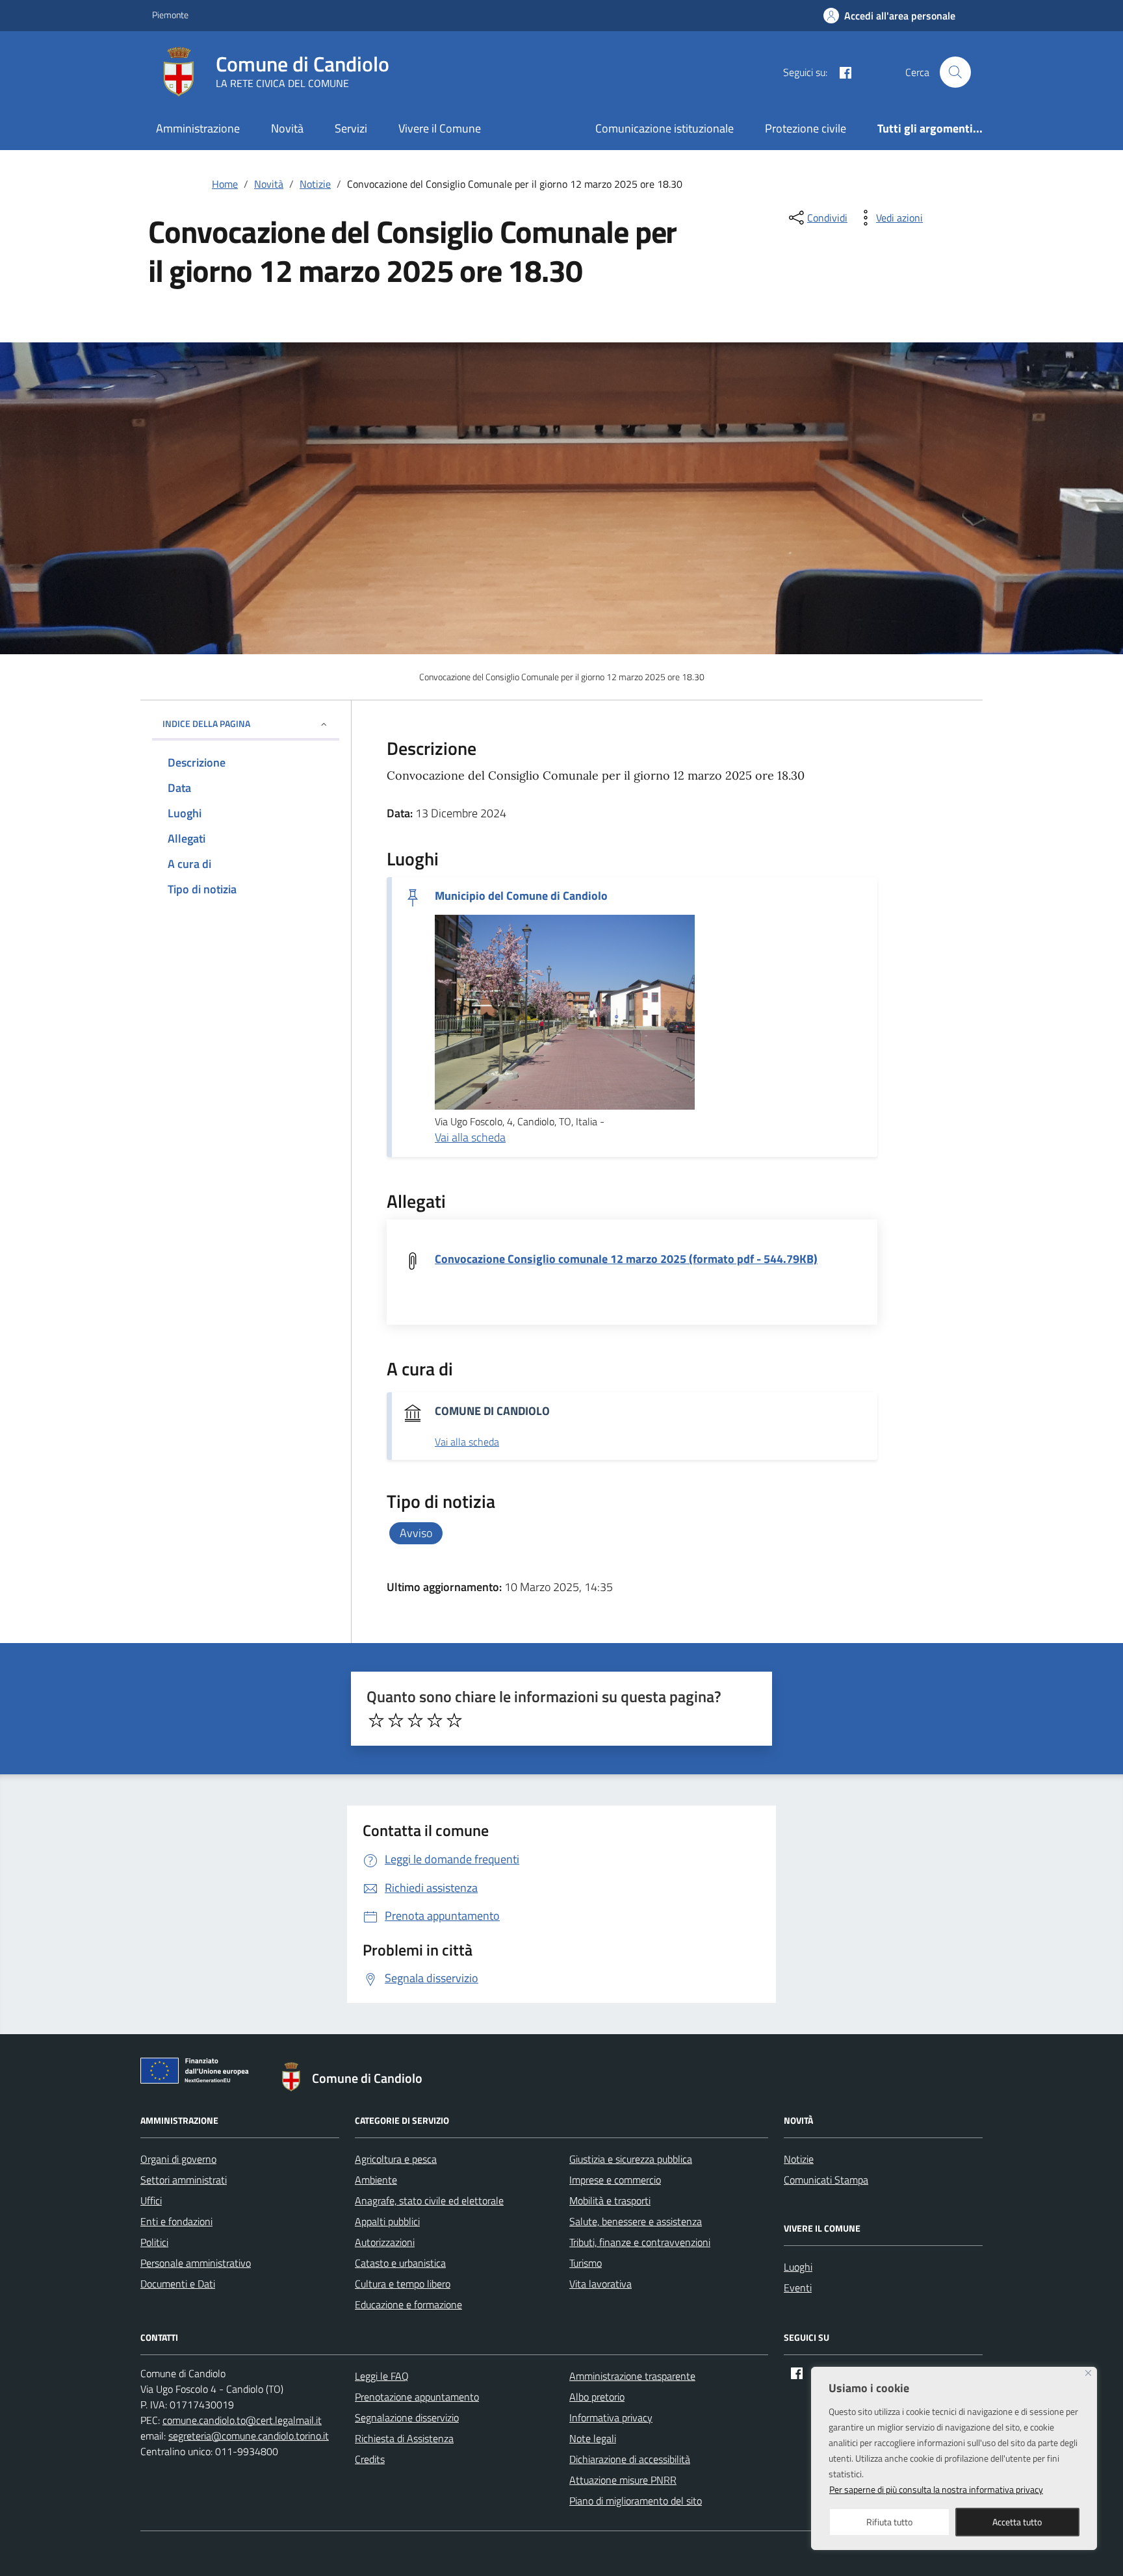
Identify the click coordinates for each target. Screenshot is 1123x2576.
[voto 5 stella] (454, 1720)
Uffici (151, 2200)
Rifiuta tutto (889, 2522)
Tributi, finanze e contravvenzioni (640, 2242)
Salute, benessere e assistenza (636, 2221)
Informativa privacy (611, 2417)
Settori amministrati (184, 2180)
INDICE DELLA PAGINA (206, 723)
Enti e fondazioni (176, 2221)
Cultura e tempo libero (403, 2284)
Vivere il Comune (440, 128)
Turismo (586, 2263)
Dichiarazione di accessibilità (630, 2459)
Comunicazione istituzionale (665, 128)
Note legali (593, 2438)
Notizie (799, 2159)
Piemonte (170, 15)
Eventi (798, 2288)
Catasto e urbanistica (400, 2263)
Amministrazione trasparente (632, 2376)
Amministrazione (198, 128)
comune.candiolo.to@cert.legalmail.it (242, 2420)
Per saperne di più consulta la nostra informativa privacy (936, 2489)
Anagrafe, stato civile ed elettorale (429, 2200)
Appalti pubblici (387, 2221)
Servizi (351, 128)
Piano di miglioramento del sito (636, 2501)
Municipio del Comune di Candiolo (521, 896)
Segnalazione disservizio (407, 2417)
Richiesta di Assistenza (404, 2438)
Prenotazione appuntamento (417, 2397)
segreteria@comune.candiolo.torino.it (249, 2436)
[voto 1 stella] (376, 1720)
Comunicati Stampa (826, 2180)
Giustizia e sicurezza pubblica (631, 2159)
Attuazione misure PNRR (623, 2480)
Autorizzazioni (385, 2242)
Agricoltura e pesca (396, 2159)
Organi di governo (178, 2159)
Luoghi (798, 2267)
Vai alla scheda (470, 1137)
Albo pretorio (597, 2397)
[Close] (1088, 2373)
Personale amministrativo (196, 2263)
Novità (287, 128)
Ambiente (376, 2180)
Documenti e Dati (178, 2284)
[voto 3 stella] (415, 1720)
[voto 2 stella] (396, 1720)
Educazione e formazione (408, 2304)
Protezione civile (806, 128)
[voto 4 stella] (435, 1720)
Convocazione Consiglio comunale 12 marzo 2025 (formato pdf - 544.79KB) (626, 1259)
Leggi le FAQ (382, 2376)
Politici (154, 2242)
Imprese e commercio (615, 2180)
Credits (370, 2459)
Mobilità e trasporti (610, 2200)
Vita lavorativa (600, 2284)
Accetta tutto (1017, 2522)
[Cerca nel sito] (955, 72)
